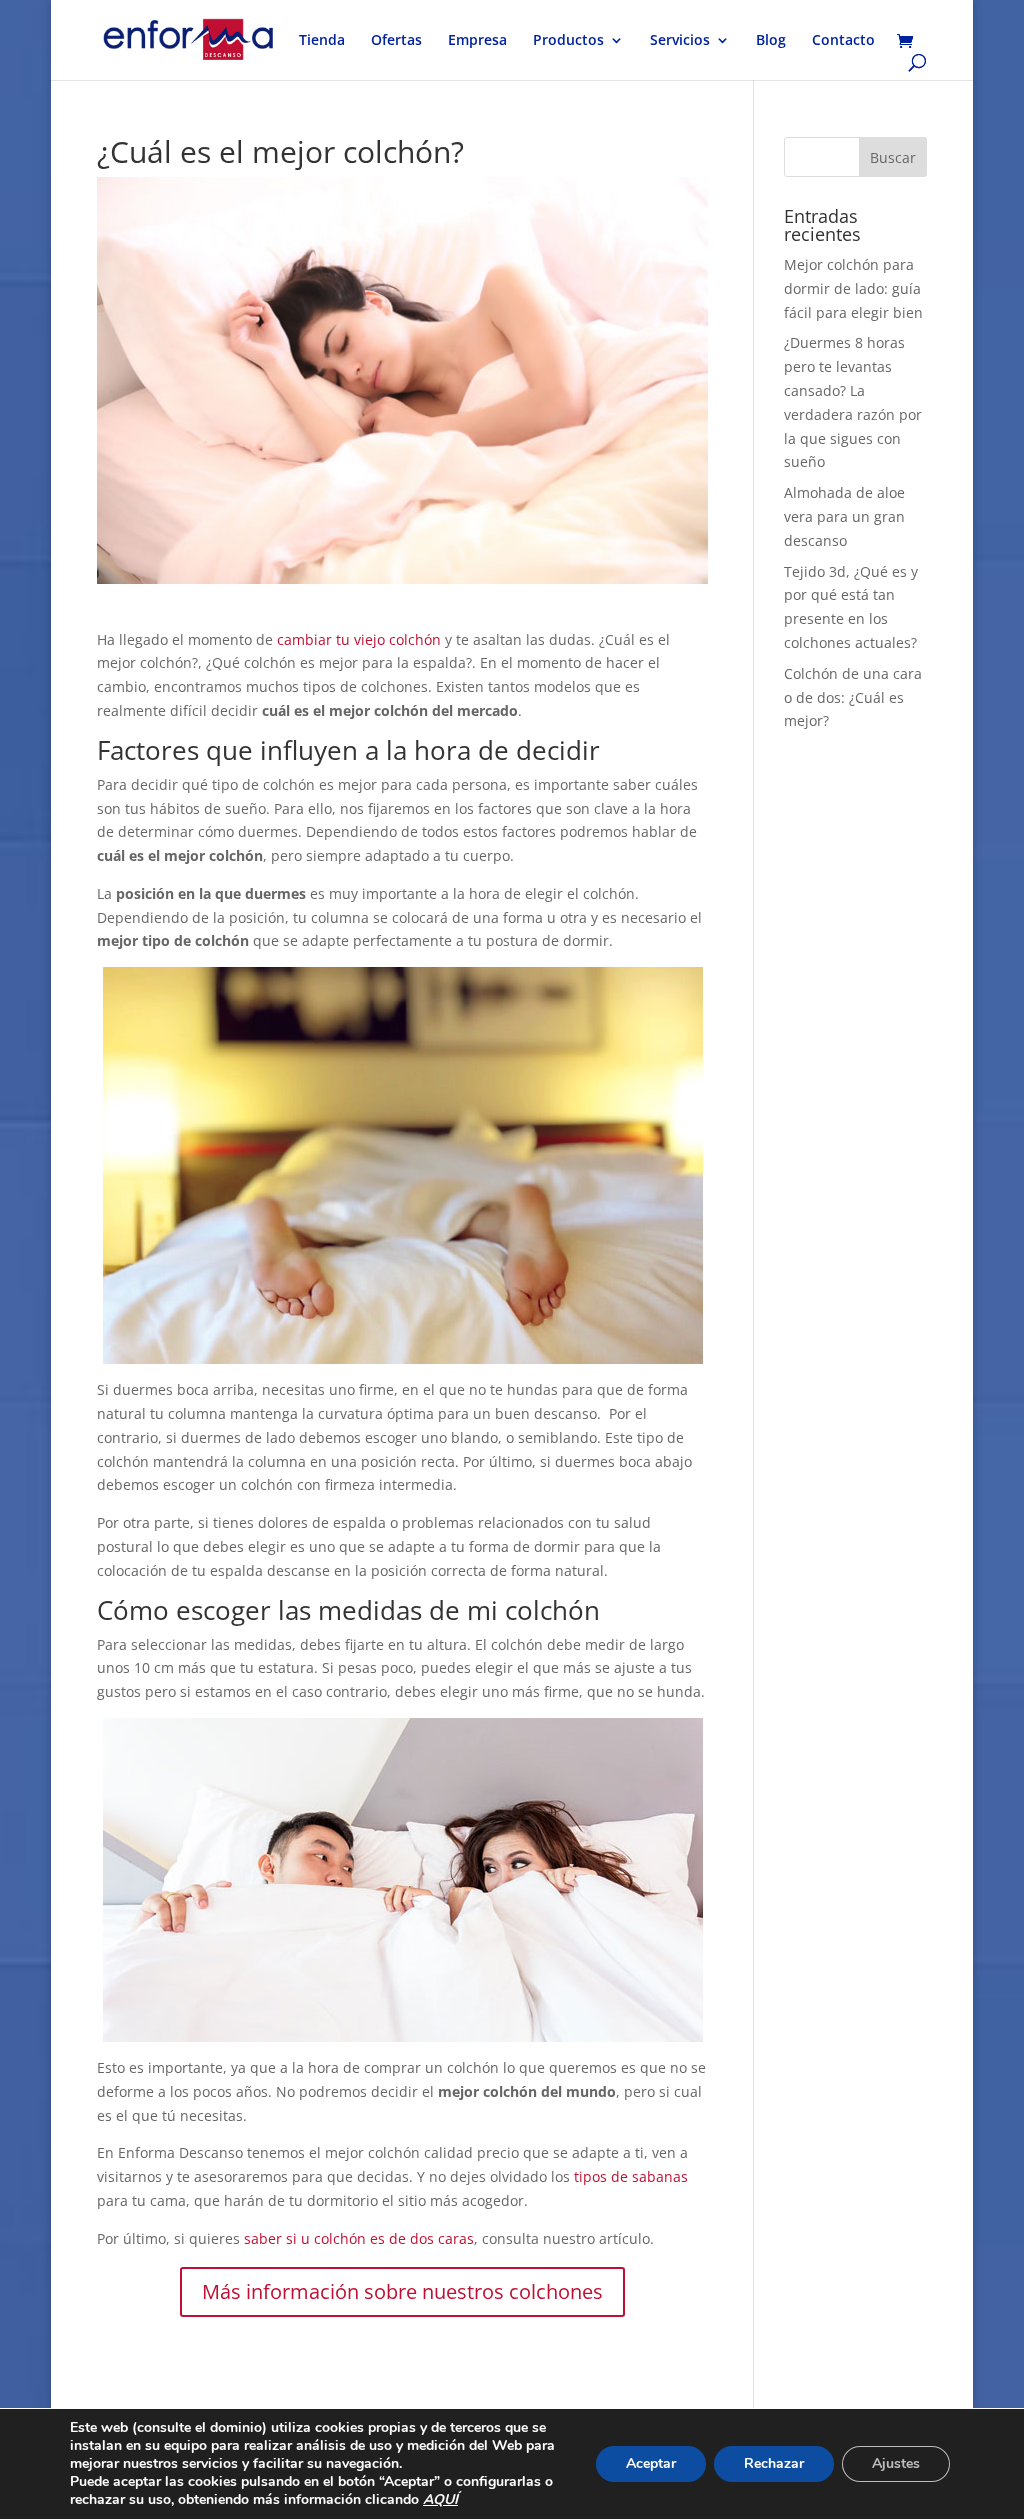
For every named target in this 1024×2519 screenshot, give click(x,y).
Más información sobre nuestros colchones (402, 2291)
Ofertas (396, 41)
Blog (771, 41)
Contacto (843, 41)
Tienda (322, 41)
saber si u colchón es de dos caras (357, 2238)
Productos (568, 41)
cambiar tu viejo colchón (359, 639)
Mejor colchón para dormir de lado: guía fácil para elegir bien (853, 288)
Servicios (680, 41)
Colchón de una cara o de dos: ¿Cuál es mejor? (853, 697)
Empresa (477, 41)
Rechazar (774, 2463)
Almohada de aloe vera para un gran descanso (844, 516)
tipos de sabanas (631, 2176)
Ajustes (896, 2463)
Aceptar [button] (651, 2463)
